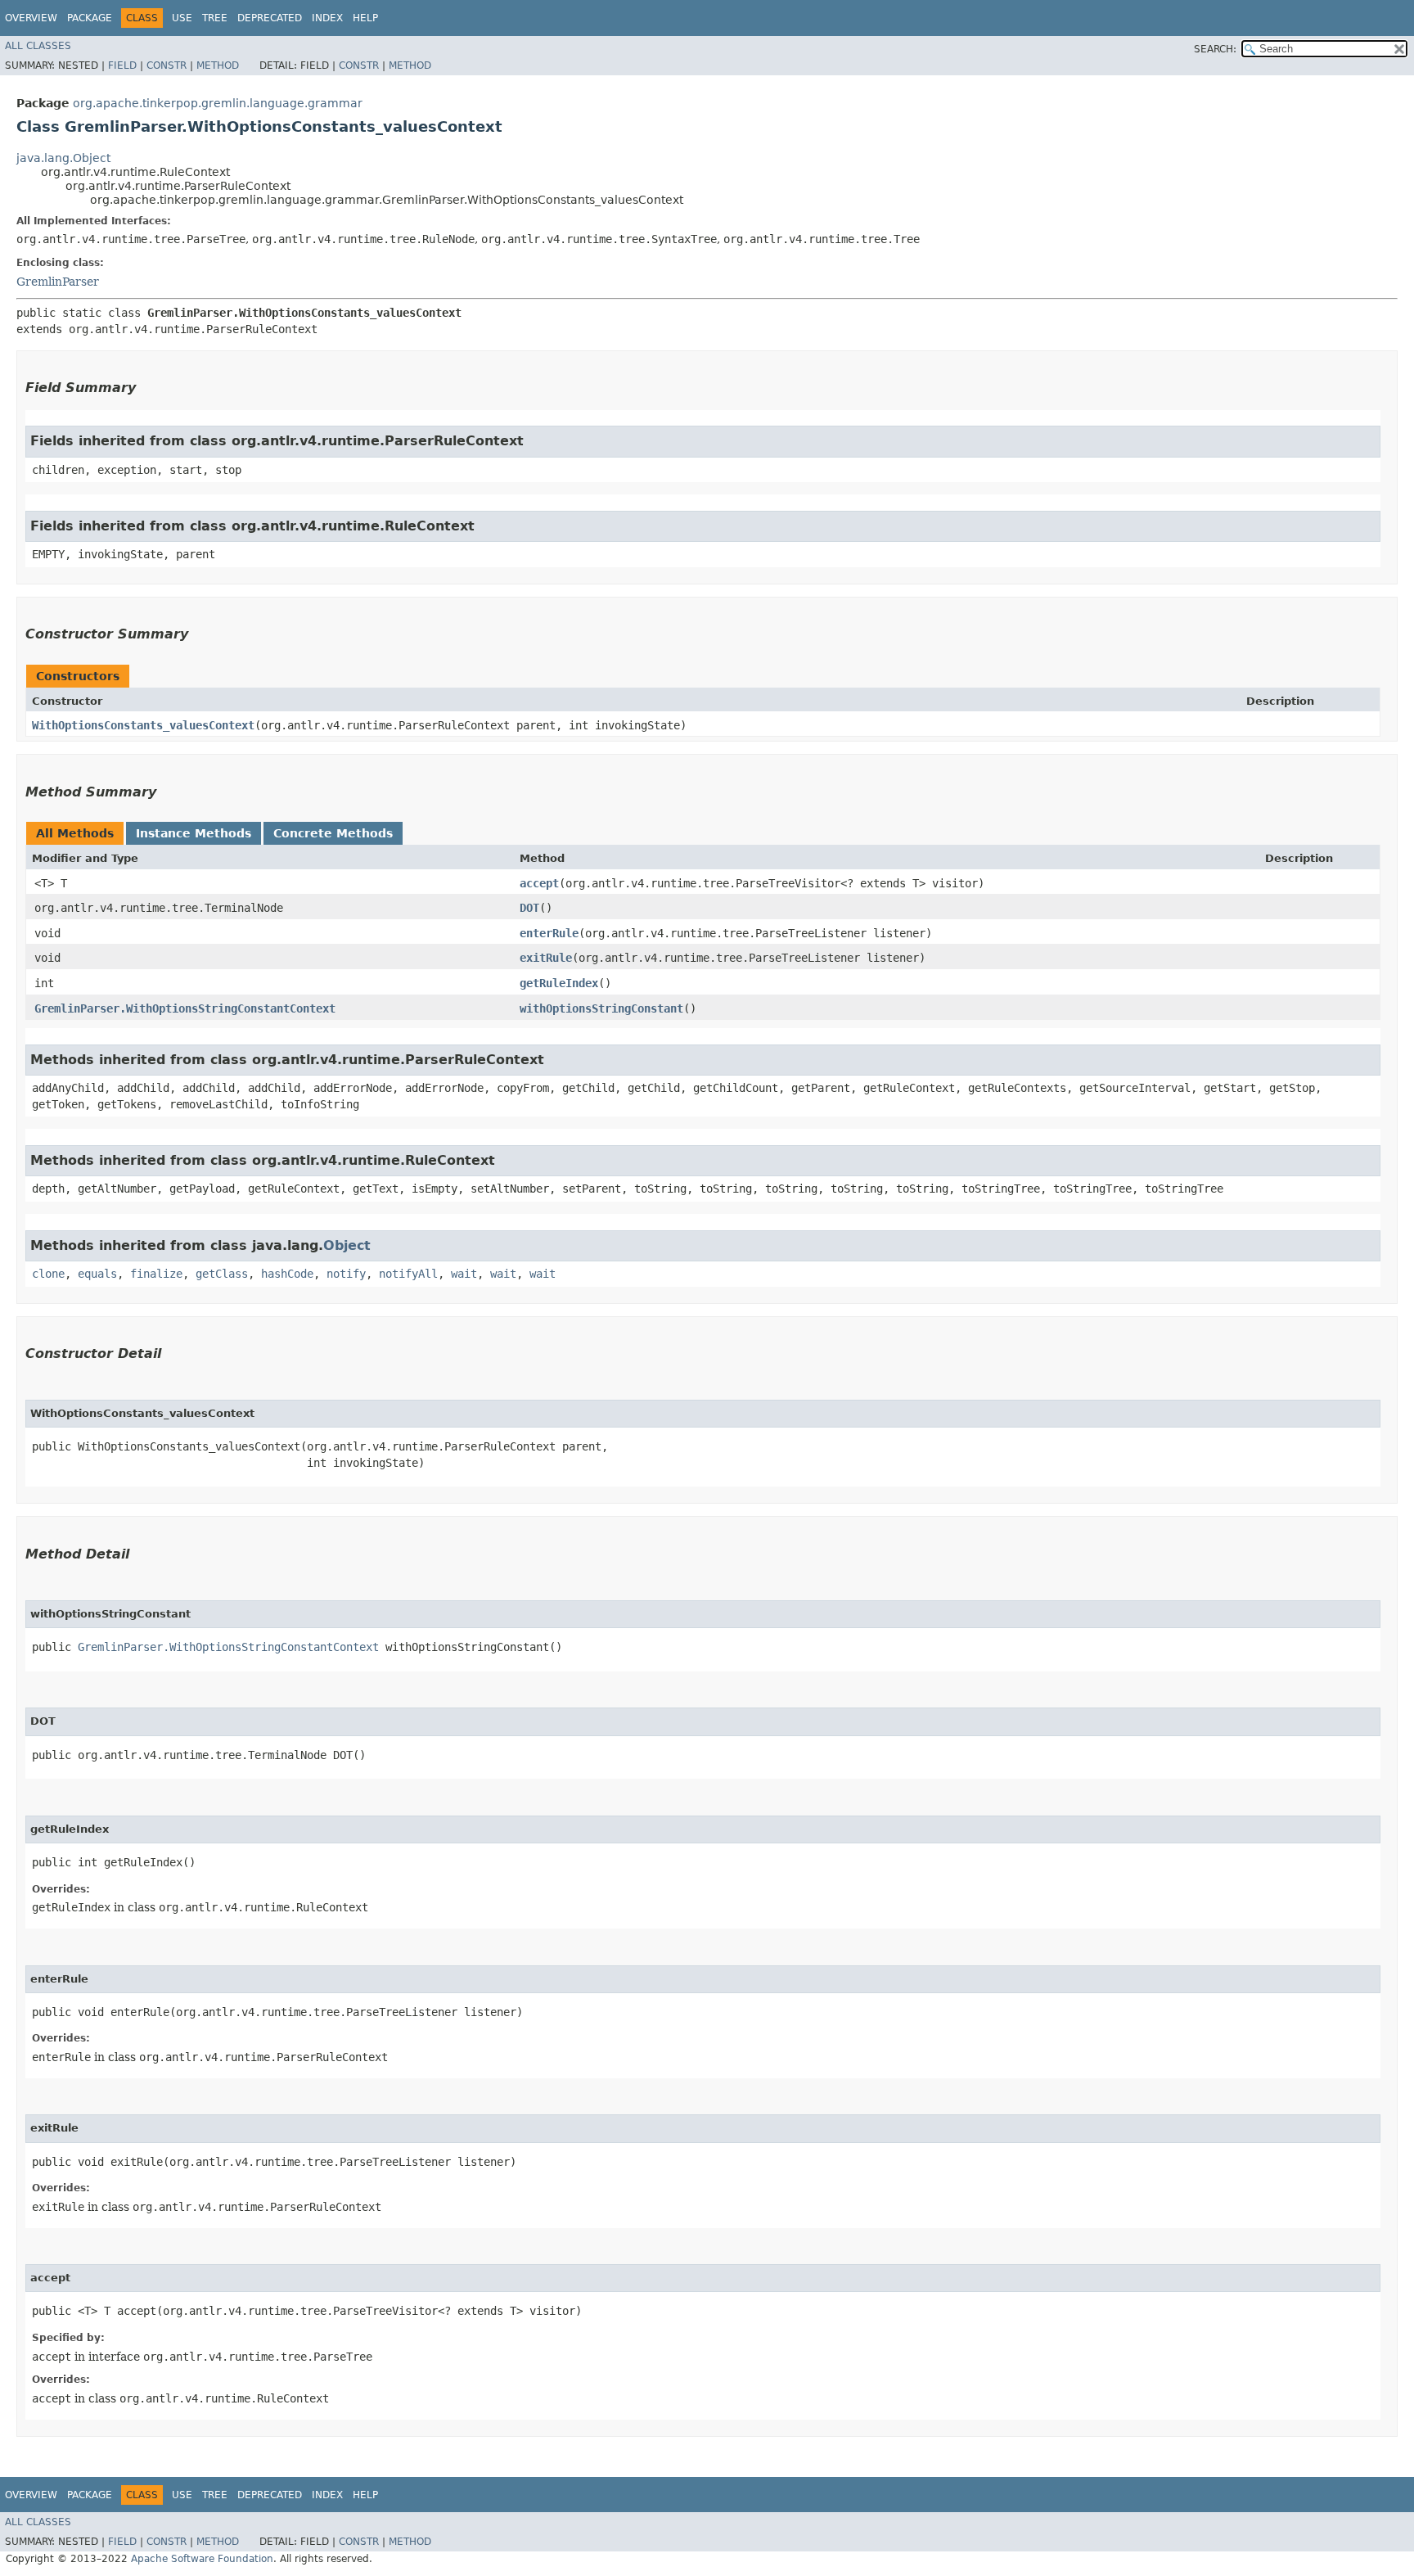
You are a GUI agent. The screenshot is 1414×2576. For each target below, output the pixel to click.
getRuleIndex (559, 983)
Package (90, 18)
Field (122, 65)
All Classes (38, 46)
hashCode (287, 1274)
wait (464, 1274)
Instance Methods (194, 833)
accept (539, 883)
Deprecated (270, 18)
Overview (31, 18)
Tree (215, 18)
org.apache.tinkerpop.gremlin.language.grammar (218, 103)
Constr (167, 65)
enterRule (549, 933)
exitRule (546, 958)
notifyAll (408, 1274)
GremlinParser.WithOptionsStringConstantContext (185, 1008)
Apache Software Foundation (202, 2559)
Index (327, 18)
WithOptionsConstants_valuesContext (143, 725)
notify (346, 1274)
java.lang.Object (63, 158)
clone (48, 1274)
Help (365, 18)
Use (182, 18)
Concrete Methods (333, 833)
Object (347, 1245)
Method (218, 65)
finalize (156, 1274)
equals (97, 1274)
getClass (222, 1274)
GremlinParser (58, 282)
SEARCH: (1215, 49)
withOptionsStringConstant (601, 1008)
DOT (529, 908)
